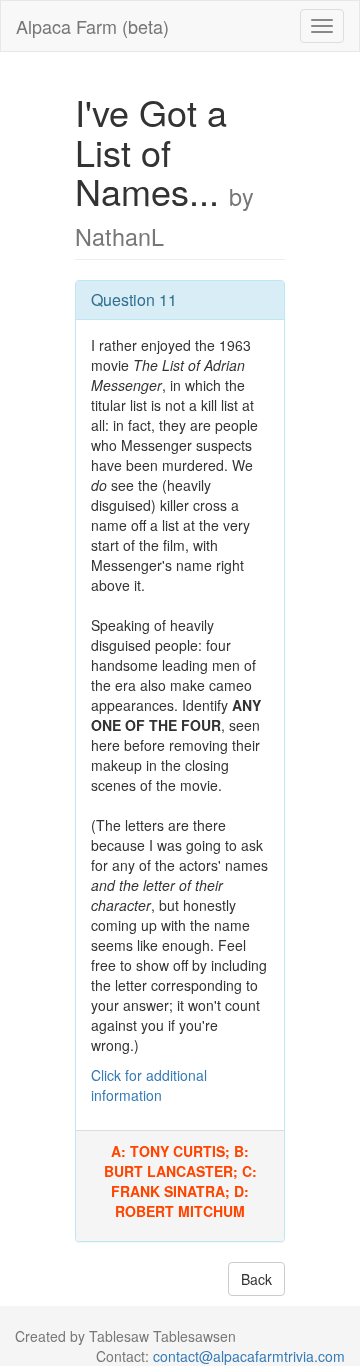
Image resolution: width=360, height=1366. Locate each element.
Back (256, 1279)
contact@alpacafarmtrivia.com (249, 1356)
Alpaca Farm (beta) (92, 26)
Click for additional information (149, 1085)
